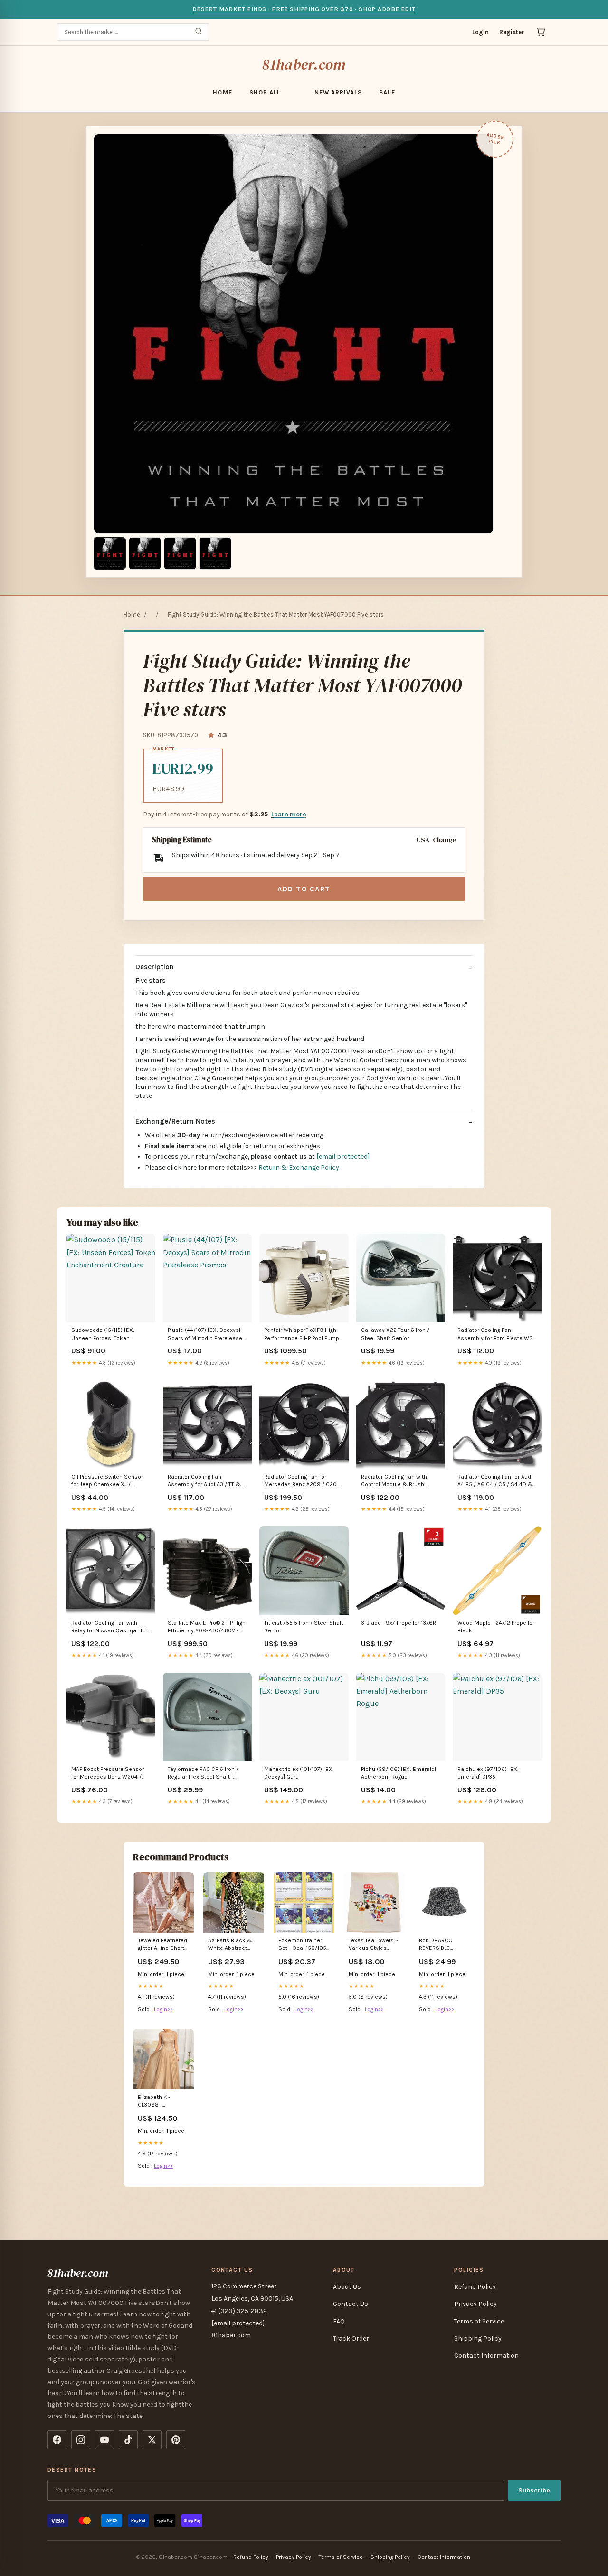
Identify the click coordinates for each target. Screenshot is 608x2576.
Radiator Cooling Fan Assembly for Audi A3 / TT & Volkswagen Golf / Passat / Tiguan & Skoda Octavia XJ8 (205, 1481)
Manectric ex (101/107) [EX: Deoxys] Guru (299, 1773)
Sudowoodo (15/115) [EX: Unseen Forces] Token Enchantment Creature (103, 1335)
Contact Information (486, 2356)
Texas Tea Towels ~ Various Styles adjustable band (373, 1945)
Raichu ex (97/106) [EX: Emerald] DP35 (488, 1773)
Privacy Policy (475, 2304)
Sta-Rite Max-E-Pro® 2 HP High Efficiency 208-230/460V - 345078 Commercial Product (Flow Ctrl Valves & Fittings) (207, 1627)
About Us (347, 2287)
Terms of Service (479, 2321)
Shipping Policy (478, 2338)
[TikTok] (128, 2440)
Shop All (265, 92)
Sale (387, 92)
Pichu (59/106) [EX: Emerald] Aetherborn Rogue (399, 1773)
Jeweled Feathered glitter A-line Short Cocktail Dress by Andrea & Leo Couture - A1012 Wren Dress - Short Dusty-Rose (163, 1945)
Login (480, 32)
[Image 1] (110, 553)
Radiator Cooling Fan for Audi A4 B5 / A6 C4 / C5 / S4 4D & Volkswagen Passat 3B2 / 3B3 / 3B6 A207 (496, 1481)
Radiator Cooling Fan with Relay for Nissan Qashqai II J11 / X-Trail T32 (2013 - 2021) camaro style (110, 1627)
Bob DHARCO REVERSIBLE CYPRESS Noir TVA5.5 (437, 1945)
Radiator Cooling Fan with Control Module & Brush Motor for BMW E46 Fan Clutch (394, 1481)
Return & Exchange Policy (299, 1167)
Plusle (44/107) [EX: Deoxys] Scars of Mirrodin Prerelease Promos (205, 1335)
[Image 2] (145, 553)
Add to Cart (304, 889)
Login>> (163, 2009)
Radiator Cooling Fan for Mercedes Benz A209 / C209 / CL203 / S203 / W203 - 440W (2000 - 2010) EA (302, 1481)
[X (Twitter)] (152, 2440)
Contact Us (351, 2304)
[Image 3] (180, 553)
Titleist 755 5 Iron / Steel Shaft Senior (304, 1627)
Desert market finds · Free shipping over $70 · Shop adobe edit (304, 9)
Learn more (289, 814)
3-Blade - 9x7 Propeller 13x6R (399, 1623)
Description (155, 967)
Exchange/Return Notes (175, 1121)
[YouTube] (104, 2440)
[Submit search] (199, 32)
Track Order (351, 2338)
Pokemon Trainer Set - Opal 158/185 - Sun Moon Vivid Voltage (304, 1945)
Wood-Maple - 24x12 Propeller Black (496, 1627)
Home (222, 92)
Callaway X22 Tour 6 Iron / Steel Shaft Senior (395, 1334)
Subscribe (534, 2490)
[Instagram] (81, 2440)
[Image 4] (215, 553)
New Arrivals (338, 92)
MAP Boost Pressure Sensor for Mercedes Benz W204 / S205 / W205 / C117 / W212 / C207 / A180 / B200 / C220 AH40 (108, 1774)
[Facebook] (57, 2440)
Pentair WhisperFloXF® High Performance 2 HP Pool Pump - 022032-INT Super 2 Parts (303, 1335)
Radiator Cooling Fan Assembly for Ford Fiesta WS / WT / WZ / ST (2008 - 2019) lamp (497, 1335)
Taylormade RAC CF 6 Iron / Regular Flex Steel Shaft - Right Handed (203, 1774)
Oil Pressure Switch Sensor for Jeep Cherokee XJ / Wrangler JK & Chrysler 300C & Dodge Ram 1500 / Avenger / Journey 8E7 (110, 1481)
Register (512, 32)
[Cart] (541, 32)
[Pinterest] (176, 2440)
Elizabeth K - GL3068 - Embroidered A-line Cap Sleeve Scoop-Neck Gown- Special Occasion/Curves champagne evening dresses (163, 2102)
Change (444, 840)
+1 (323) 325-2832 (239, 2311)
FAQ (339, 2321)
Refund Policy (475, 2287)
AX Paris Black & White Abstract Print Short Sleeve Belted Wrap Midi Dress (231, 1945)
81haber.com (304, 65)
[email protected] (343, 1157)
